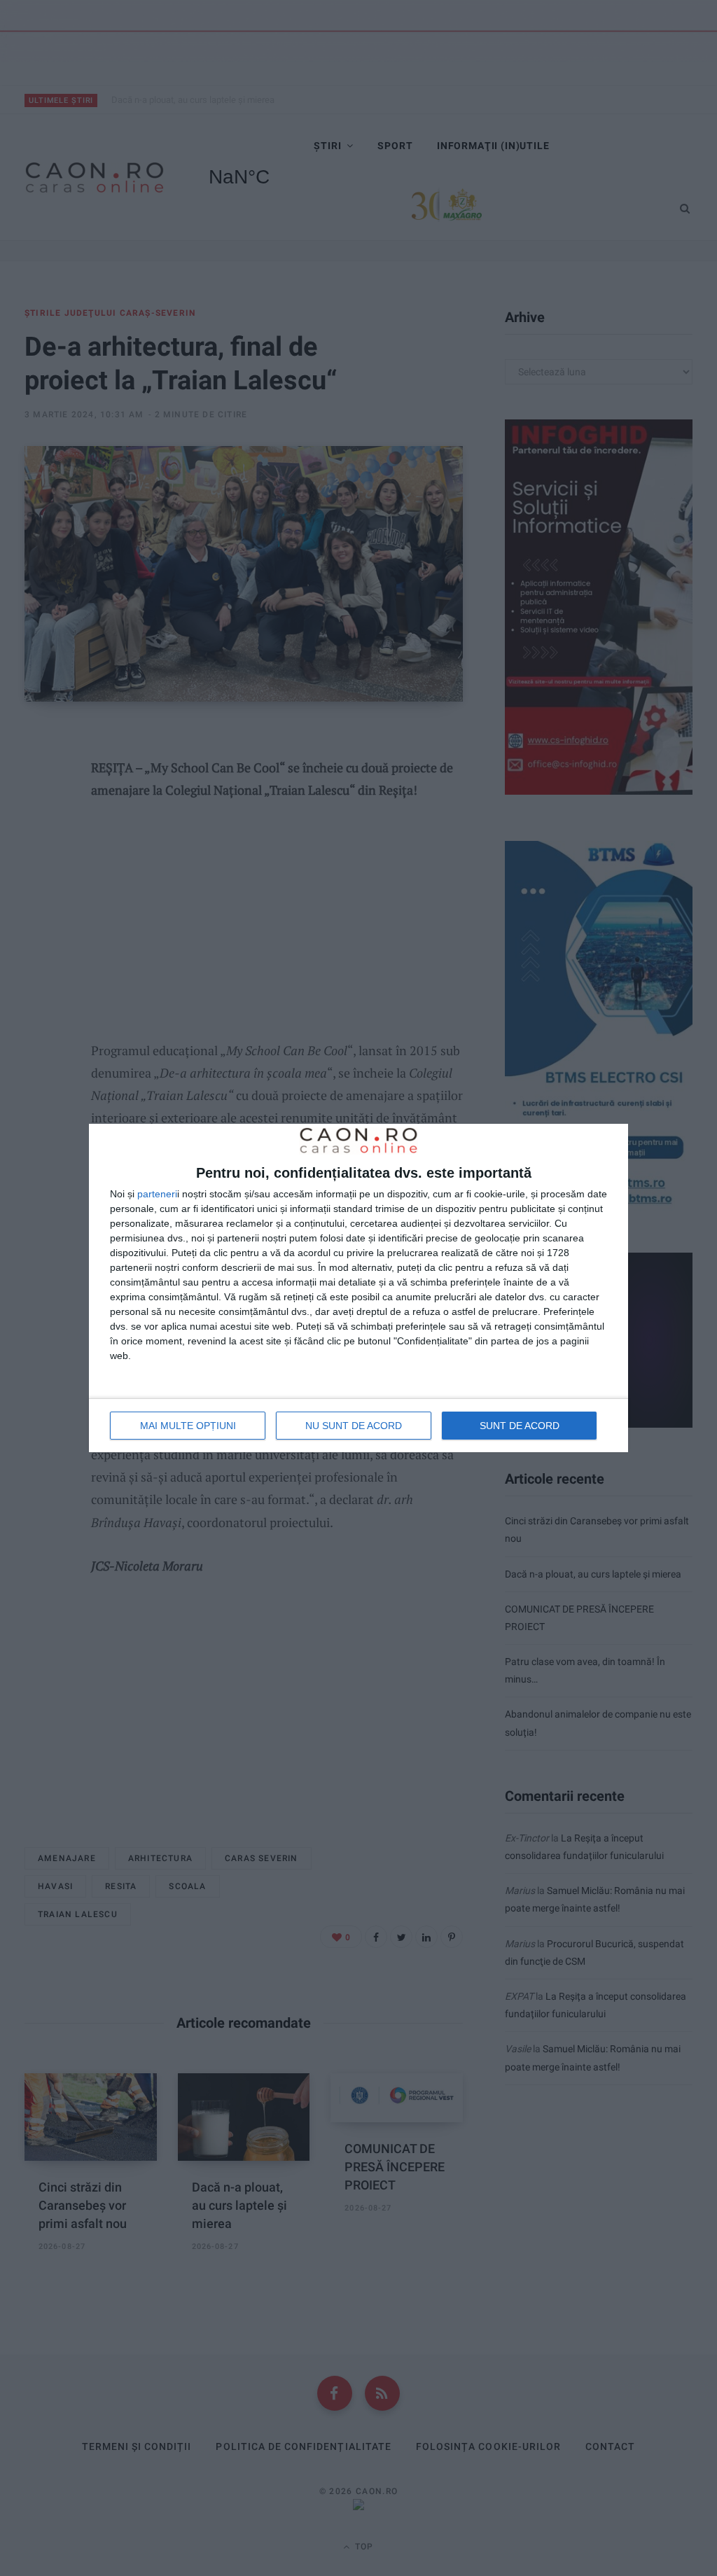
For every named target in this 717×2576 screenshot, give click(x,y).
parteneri (157, 1194)
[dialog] (358, 1288)
